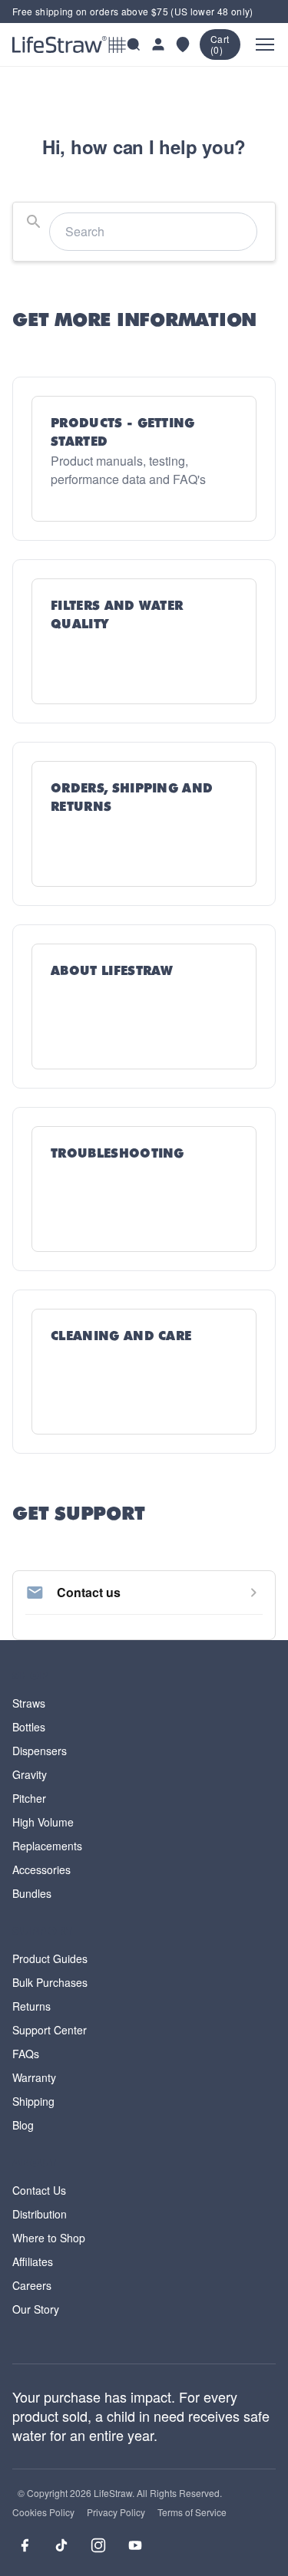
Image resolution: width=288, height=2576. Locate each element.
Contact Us (39, 2190)
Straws (29, 1703)
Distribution (40, 2214)
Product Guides (50, 1958)
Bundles (32, 1893)
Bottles (29, 1727)
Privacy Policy (116, 2512)
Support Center (50, 2030)
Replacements (47, 1846)
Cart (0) (220, 44)
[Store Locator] (183, 44)
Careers (32, 2285)
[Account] (158, 44)
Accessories (41, 1869)
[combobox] (144, 232)
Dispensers (40, 1751)
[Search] (134, 44)
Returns (31, 2006)
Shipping (33, 2101)
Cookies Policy (43, 2512)
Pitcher (29, 1798)
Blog (23, 2125)
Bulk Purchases (50, 1982)
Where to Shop (49, 2238)
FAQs (26, 2054)
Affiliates (33, 2261)
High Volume (43, 1822)
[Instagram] (98, 2545)
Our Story (36, 2309)
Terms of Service (192, 2512)
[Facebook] (25, 2545)
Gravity (30, 1774)
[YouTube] (135, 2545)
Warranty (34, 2077)
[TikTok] (61, 2545)
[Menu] (265, 44)
